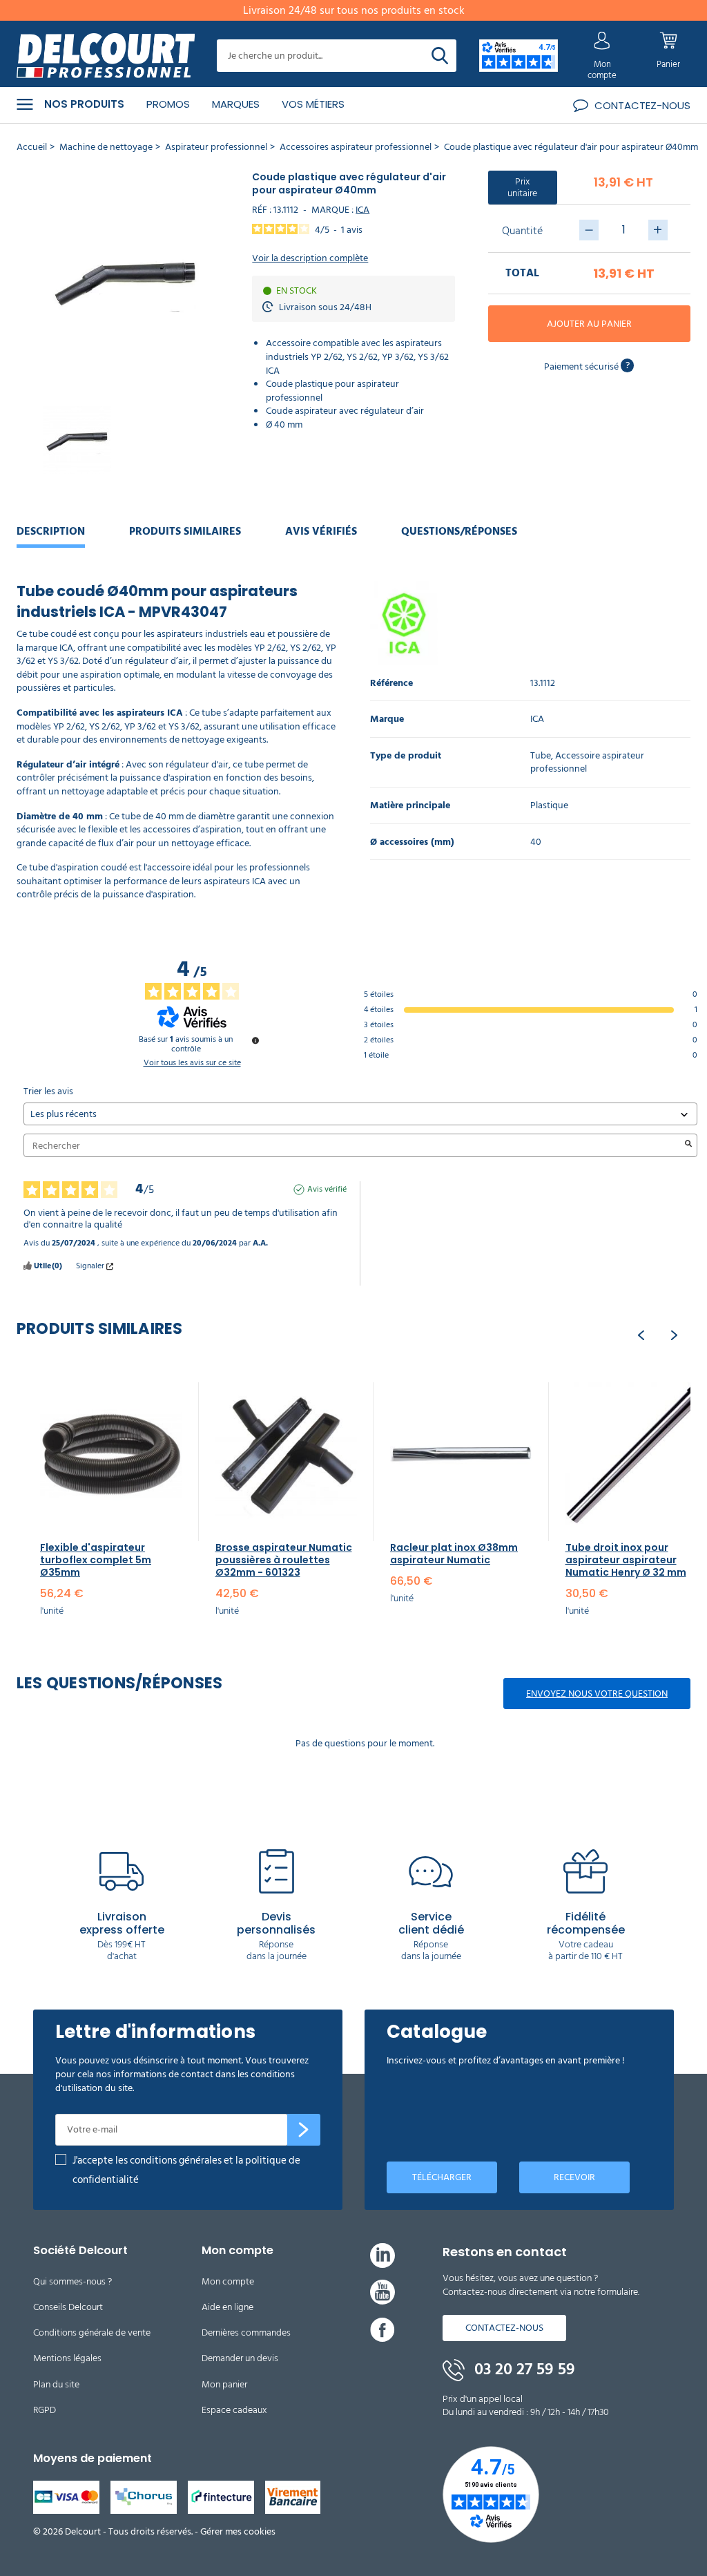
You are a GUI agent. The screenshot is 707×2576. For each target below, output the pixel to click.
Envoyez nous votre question (597, 1694)
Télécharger (442, 2177)
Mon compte (228, 2281)
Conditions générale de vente (92, 2332)
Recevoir (574, 2177)
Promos (168, 104)
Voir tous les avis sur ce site (192, 1063)
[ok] (304, 2130)
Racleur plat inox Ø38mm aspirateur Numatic (454, 1554)
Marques (236, 104)
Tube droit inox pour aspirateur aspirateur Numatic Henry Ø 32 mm (626, 1560)
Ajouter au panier (589, 324)
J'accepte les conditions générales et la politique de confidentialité (186, 2170)
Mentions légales (67, 2358)
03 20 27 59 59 (523, 2369)
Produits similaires (185, 531)
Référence (391, 684)
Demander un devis (240, 2358)
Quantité (522, 231)
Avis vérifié (327, 1190)
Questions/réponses (459, 531)
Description (51, 531)
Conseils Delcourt (68, 2307)
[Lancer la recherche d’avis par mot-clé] (688, 1145)
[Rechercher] (440, 56)
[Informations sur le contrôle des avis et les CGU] (255, 1040)
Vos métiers (313, 104)
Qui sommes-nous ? (72, 2281)
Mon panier (224, 2384)
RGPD (45, 2410)
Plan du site (56, 2384)
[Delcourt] (106, 56)
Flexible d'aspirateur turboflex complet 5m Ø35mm (96, 1560)
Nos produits (84, 104)
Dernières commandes (246, 2332)
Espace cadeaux (234, 2410)
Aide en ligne (227, 2307)
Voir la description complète (310, 258)
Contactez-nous (504, 2328)
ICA (362, 210)
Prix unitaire (522, 187)
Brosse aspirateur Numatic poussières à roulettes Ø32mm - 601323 (284, 1560)
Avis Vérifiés (321, 531)
